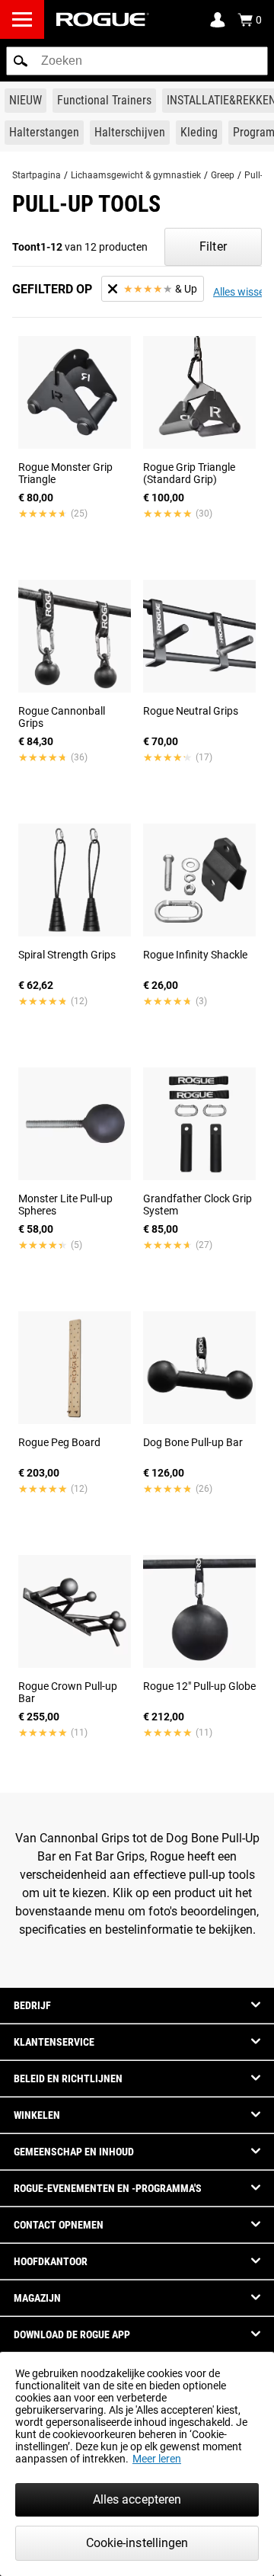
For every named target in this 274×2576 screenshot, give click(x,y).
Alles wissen (242, 292)
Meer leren (157, 2459)
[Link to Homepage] (103, 19)
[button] (21, 61)
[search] (137, 61)
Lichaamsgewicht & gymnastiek (136, 175)
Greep (223, 175)
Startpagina (37, 175)
